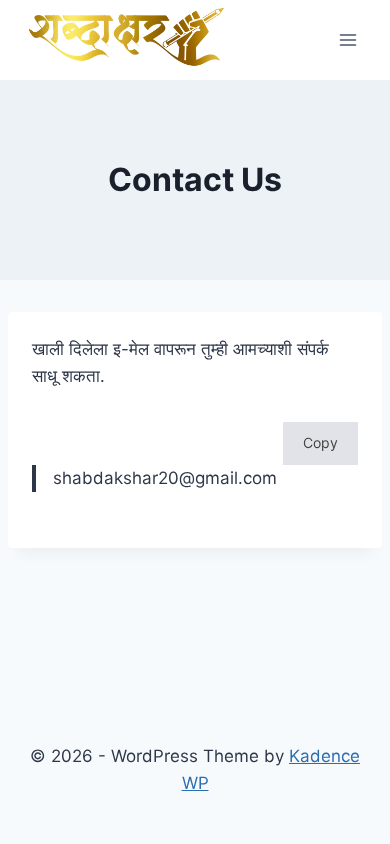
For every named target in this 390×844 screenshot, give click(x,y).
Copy (320, 442)
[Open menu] (347, 39)
